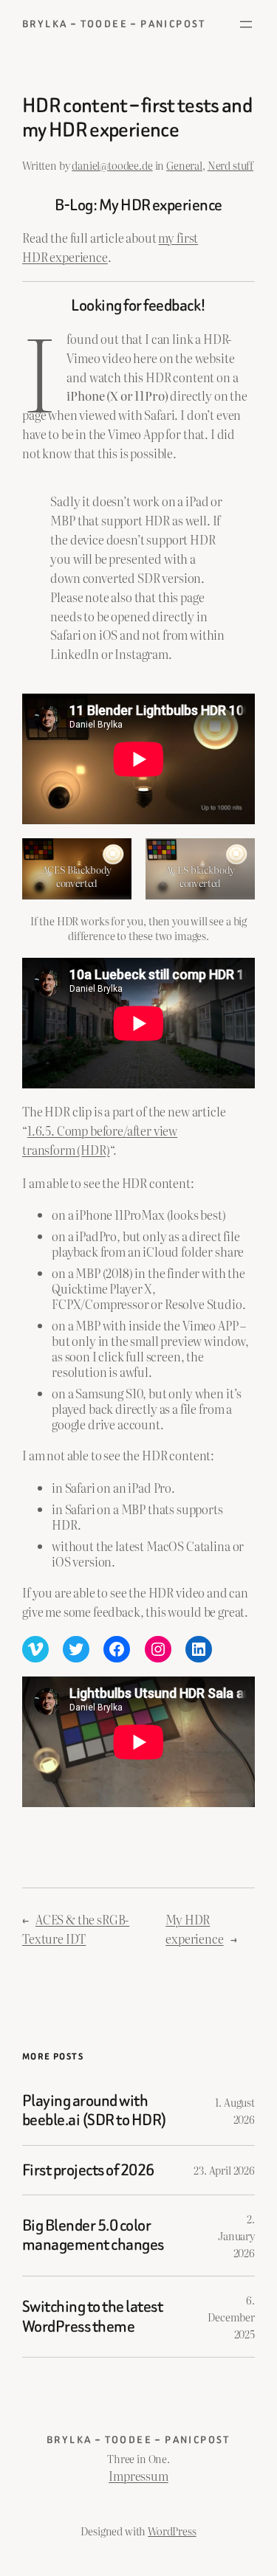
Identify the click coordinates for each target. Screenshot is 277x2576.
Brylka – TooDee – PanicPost (114, 24)
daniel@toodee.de (112, 165)
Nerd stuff (230, 165)
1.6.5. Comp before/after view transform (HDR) (100, 1140)
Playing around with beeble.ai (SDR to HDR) (95, 2111)
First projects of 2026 (88, 2170)
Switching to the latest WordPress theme (92, 2317)
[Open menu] (246, 24)
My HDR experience (194, 1929)
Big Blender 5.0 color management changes (93, 2235)
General (184, 165)
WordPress (172, 2531)
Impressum (138, 2476)
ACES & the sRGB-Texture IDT (76, 1929)
